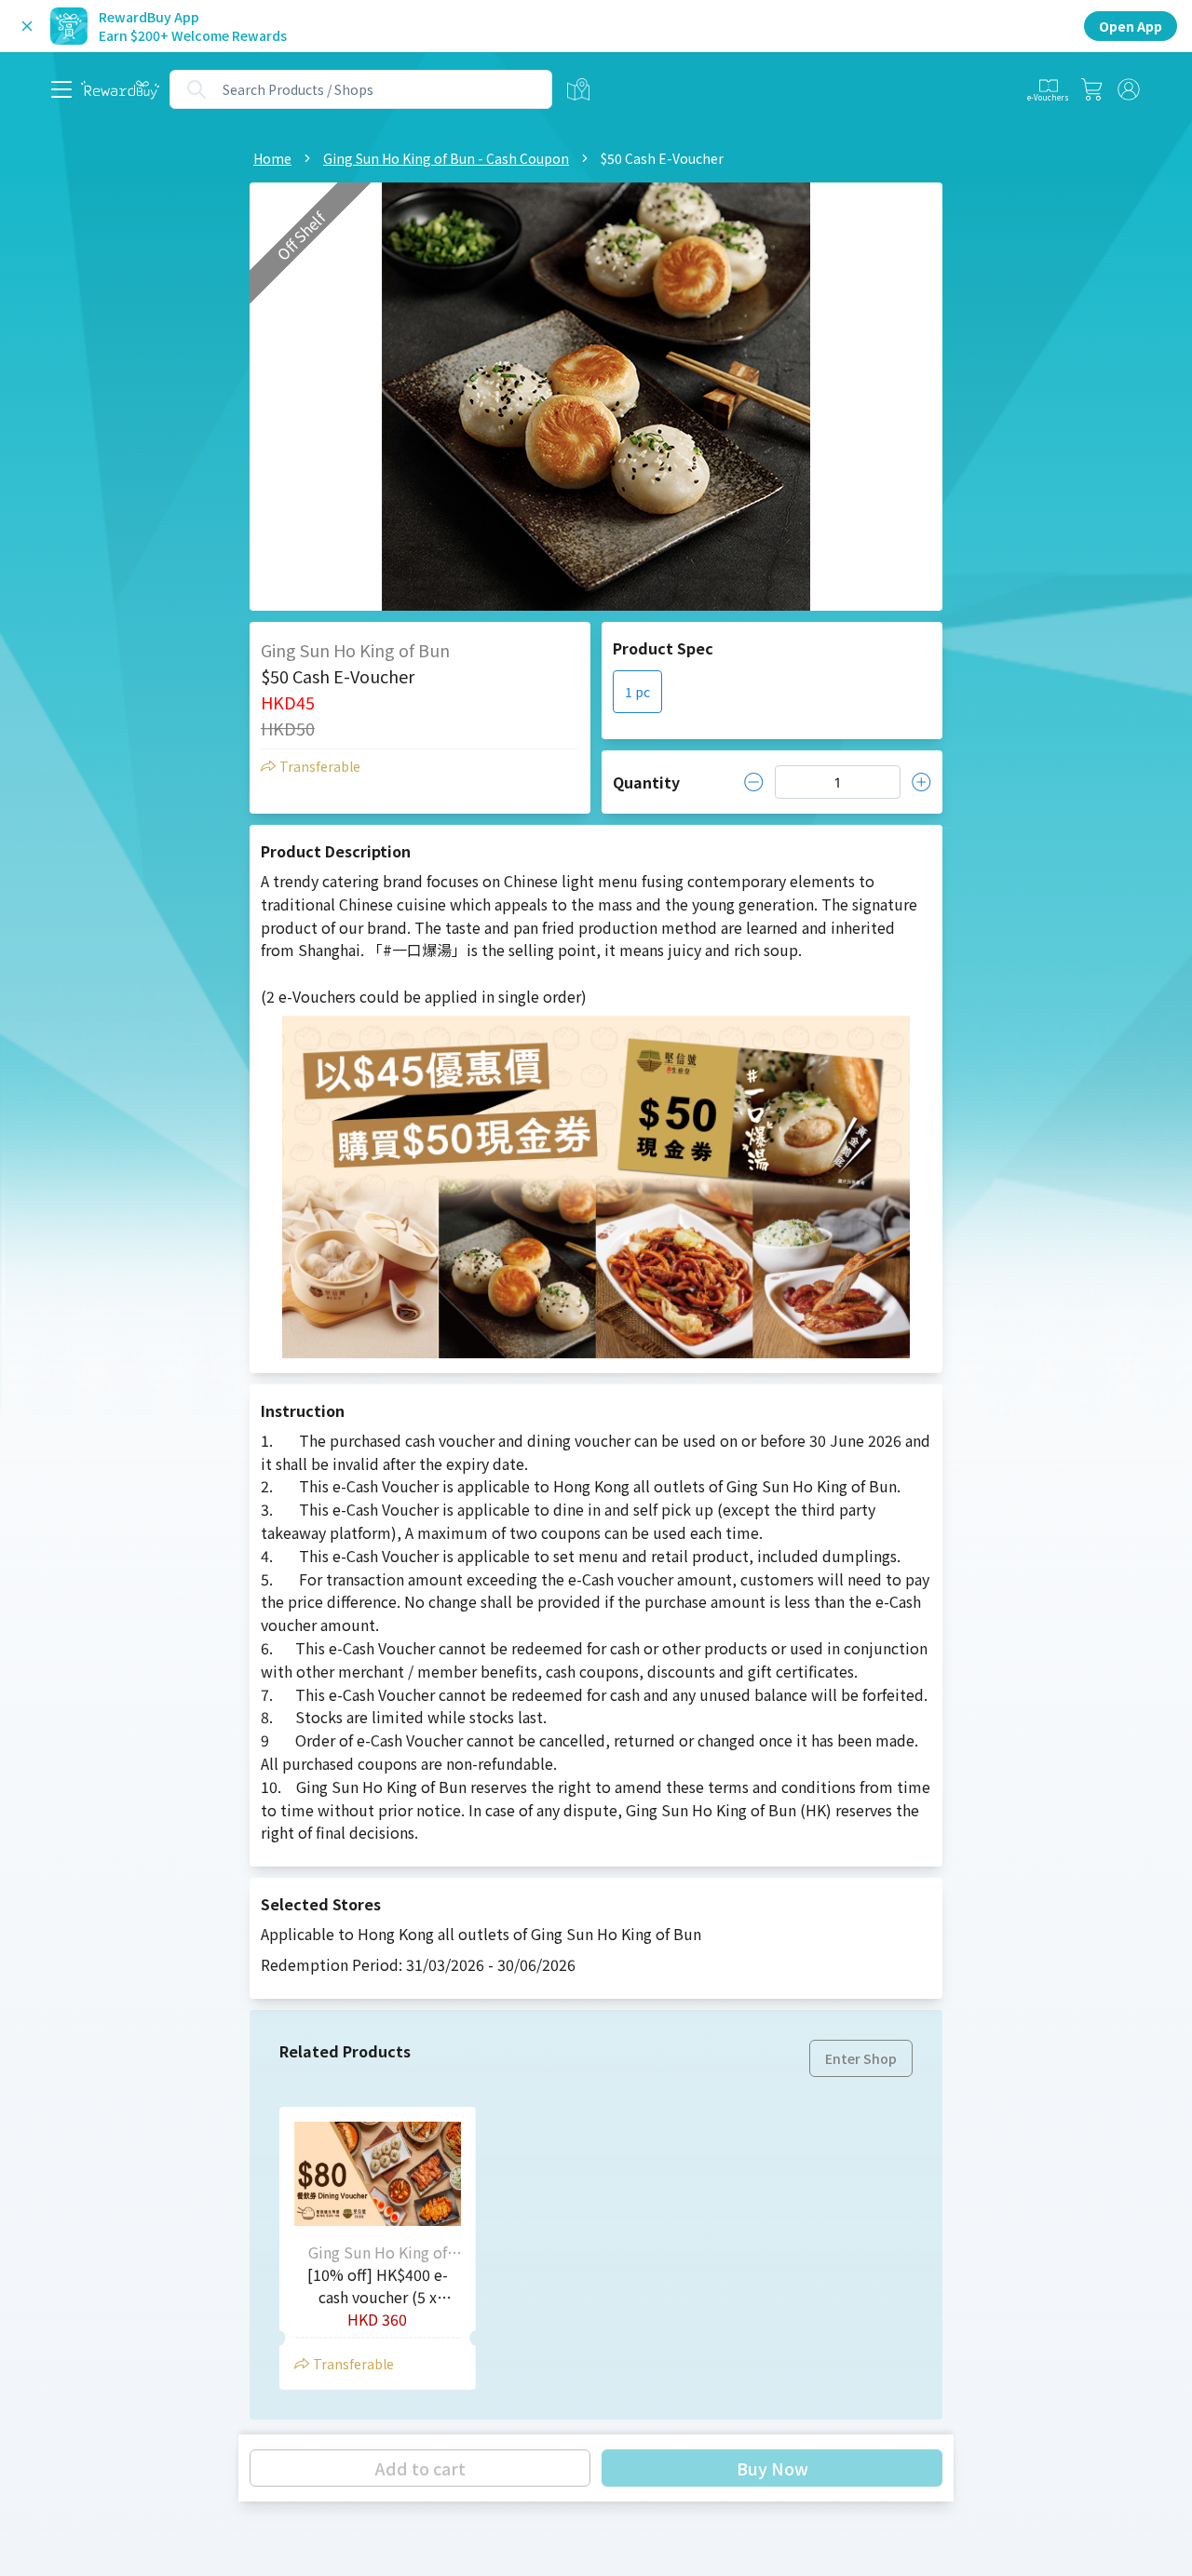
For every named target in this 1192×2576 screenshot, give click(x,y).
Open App (1131, 26)
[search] (196, 89)
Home (272, 158)
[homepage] (120, 90)
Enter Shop (861, 2058)
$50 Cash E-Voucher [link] (662, 158)
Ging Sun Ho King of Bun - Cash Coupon (446, 158)
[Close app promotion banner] (27, 26)
